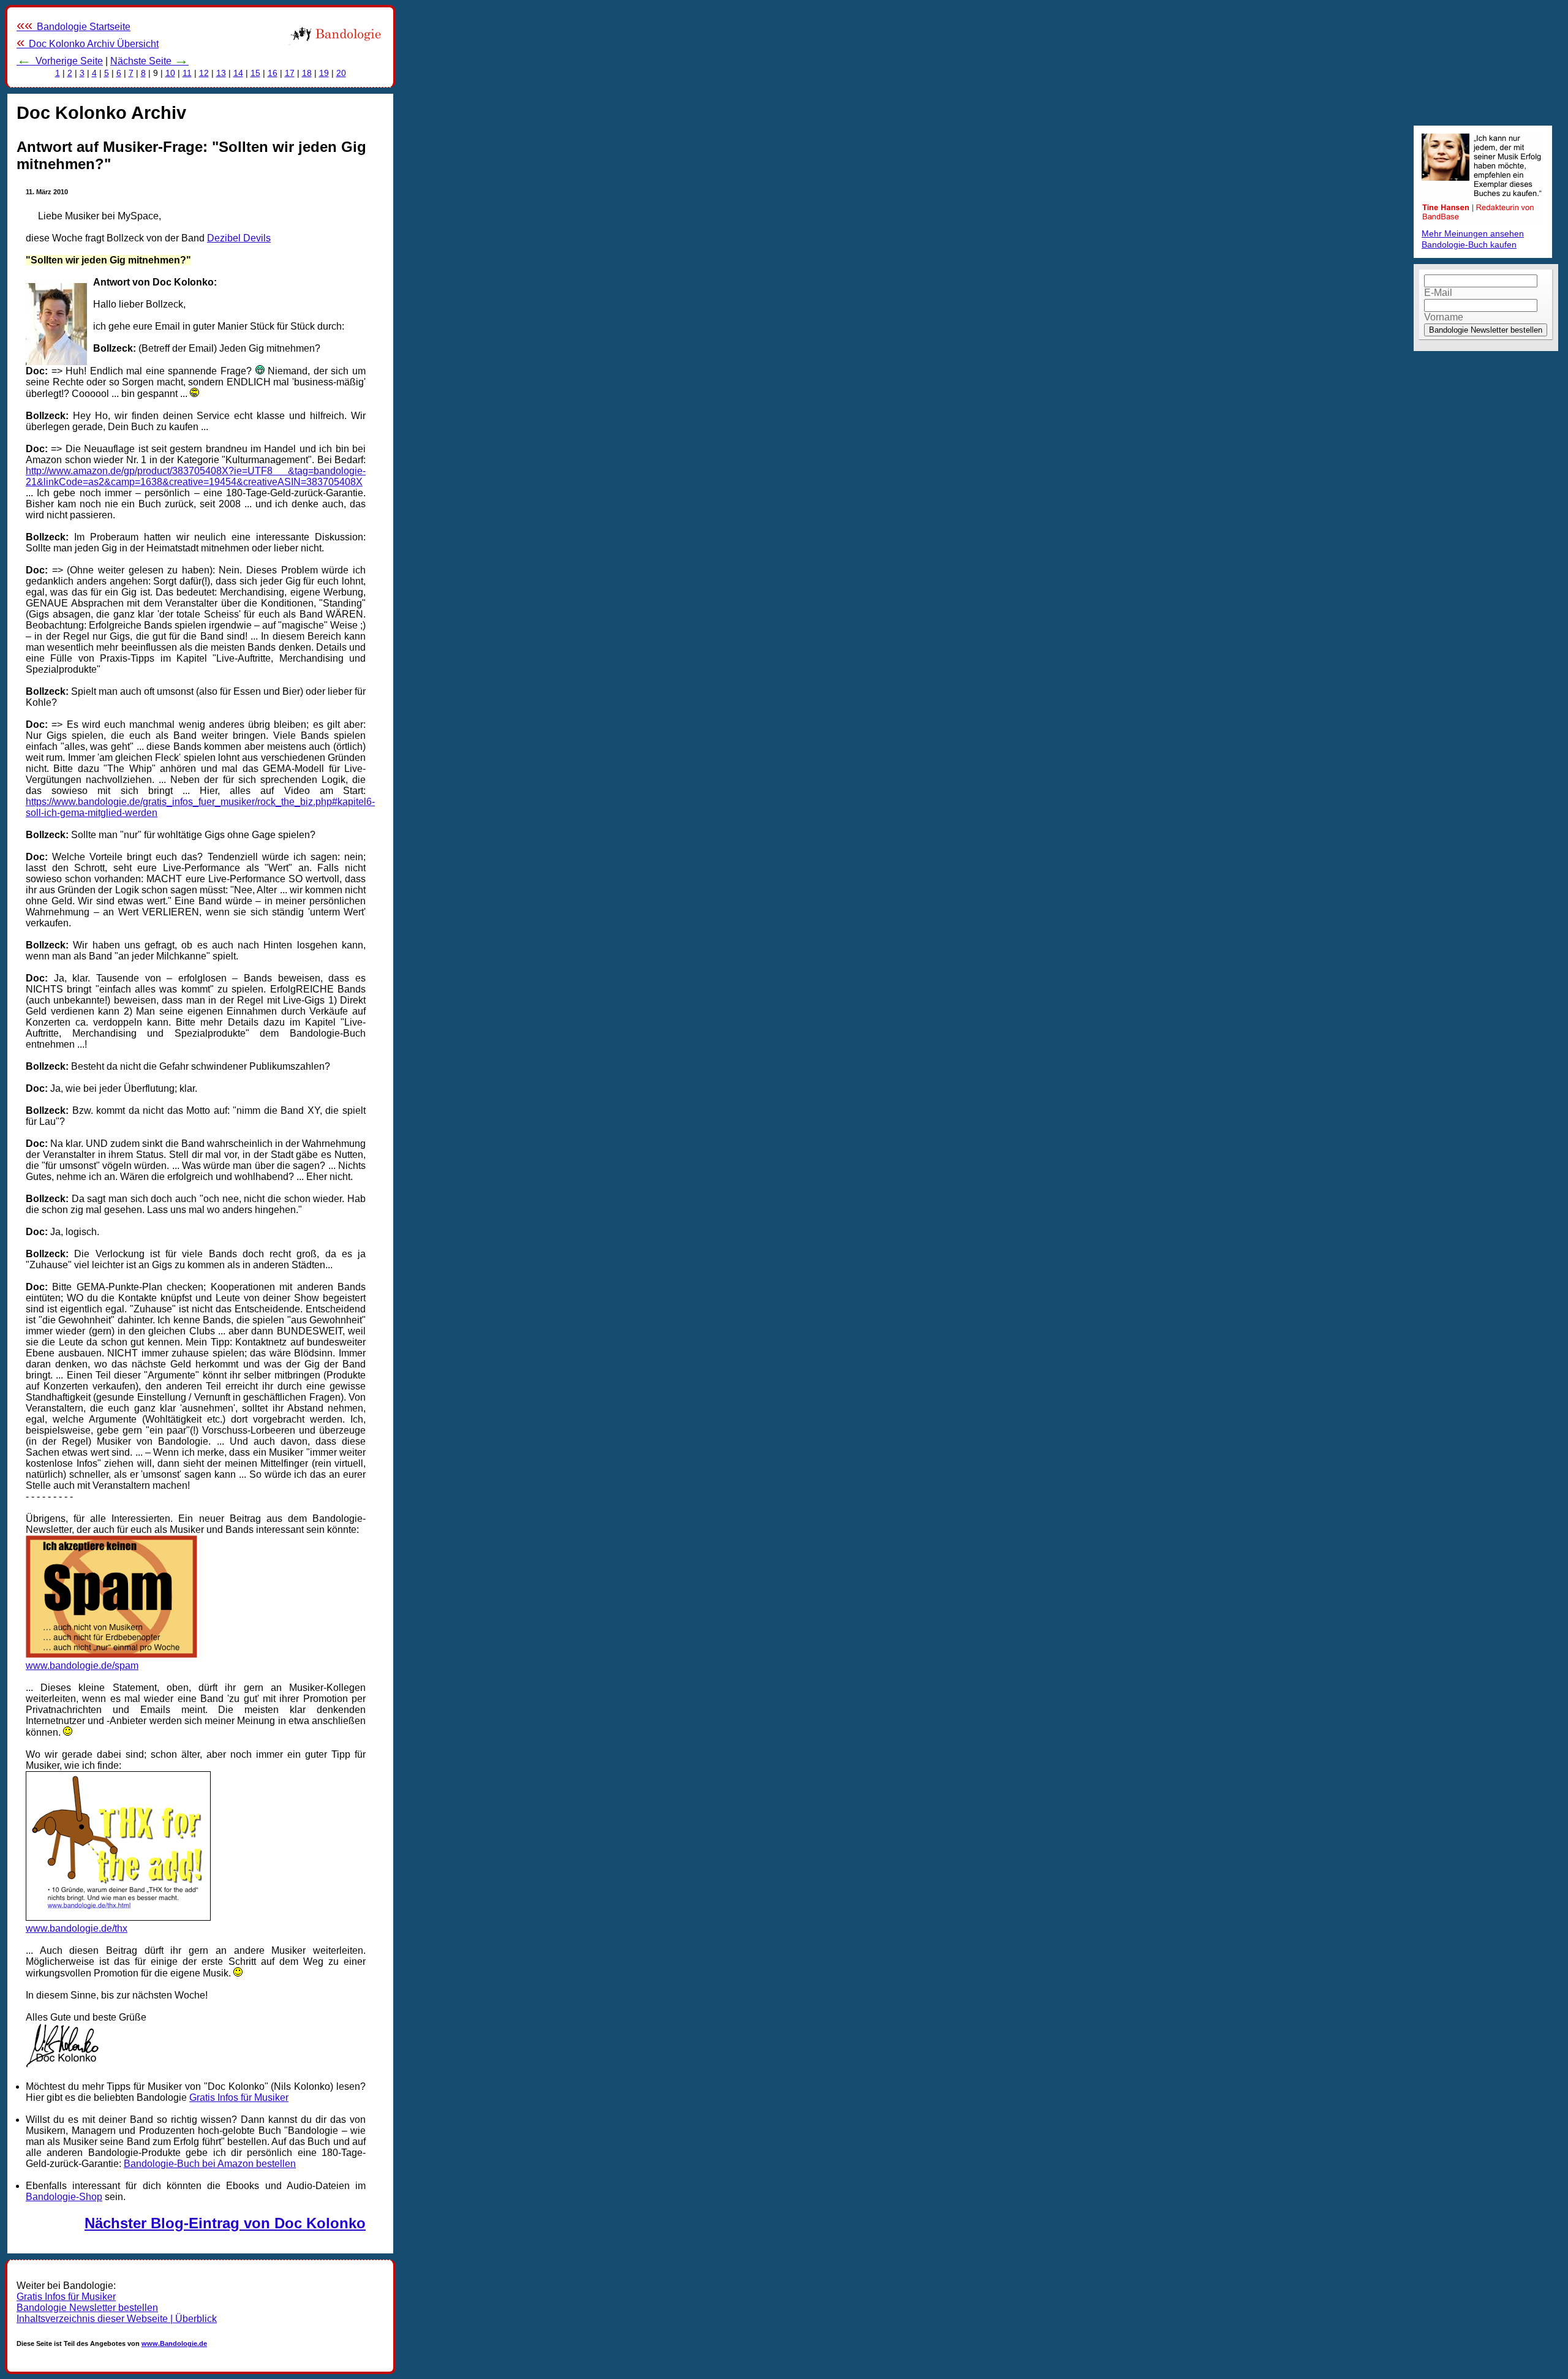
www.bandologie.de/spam (82, 1666)
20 (341, 73)
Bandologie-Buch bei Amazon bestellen (210, 2164)
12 (204, 73)
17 (290, 73)
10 (170, 73)
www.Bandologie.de (174, 2343)
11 (187, 73)
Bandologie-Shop (64, 2197)
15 (255, 73)
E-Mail (1438, 293)
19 (324, 73)
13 (221, 73)
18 (307, 73)
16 (273, 73)
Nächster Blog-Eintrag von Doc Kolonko (225, 2223)
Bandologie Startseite (73, 27)
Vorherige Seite (60, 61)
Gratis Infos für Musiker (239, 2097)
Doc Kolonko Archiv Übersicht (88, 44)
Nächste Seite (149, 61)
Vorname (1444, 317)
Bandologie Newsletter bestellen (87, 2308)
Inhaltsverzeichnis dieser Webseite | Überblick (117, 2319)
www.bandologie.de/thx (77, 1928)
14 (238, 73)
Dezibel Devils (239, 238)
